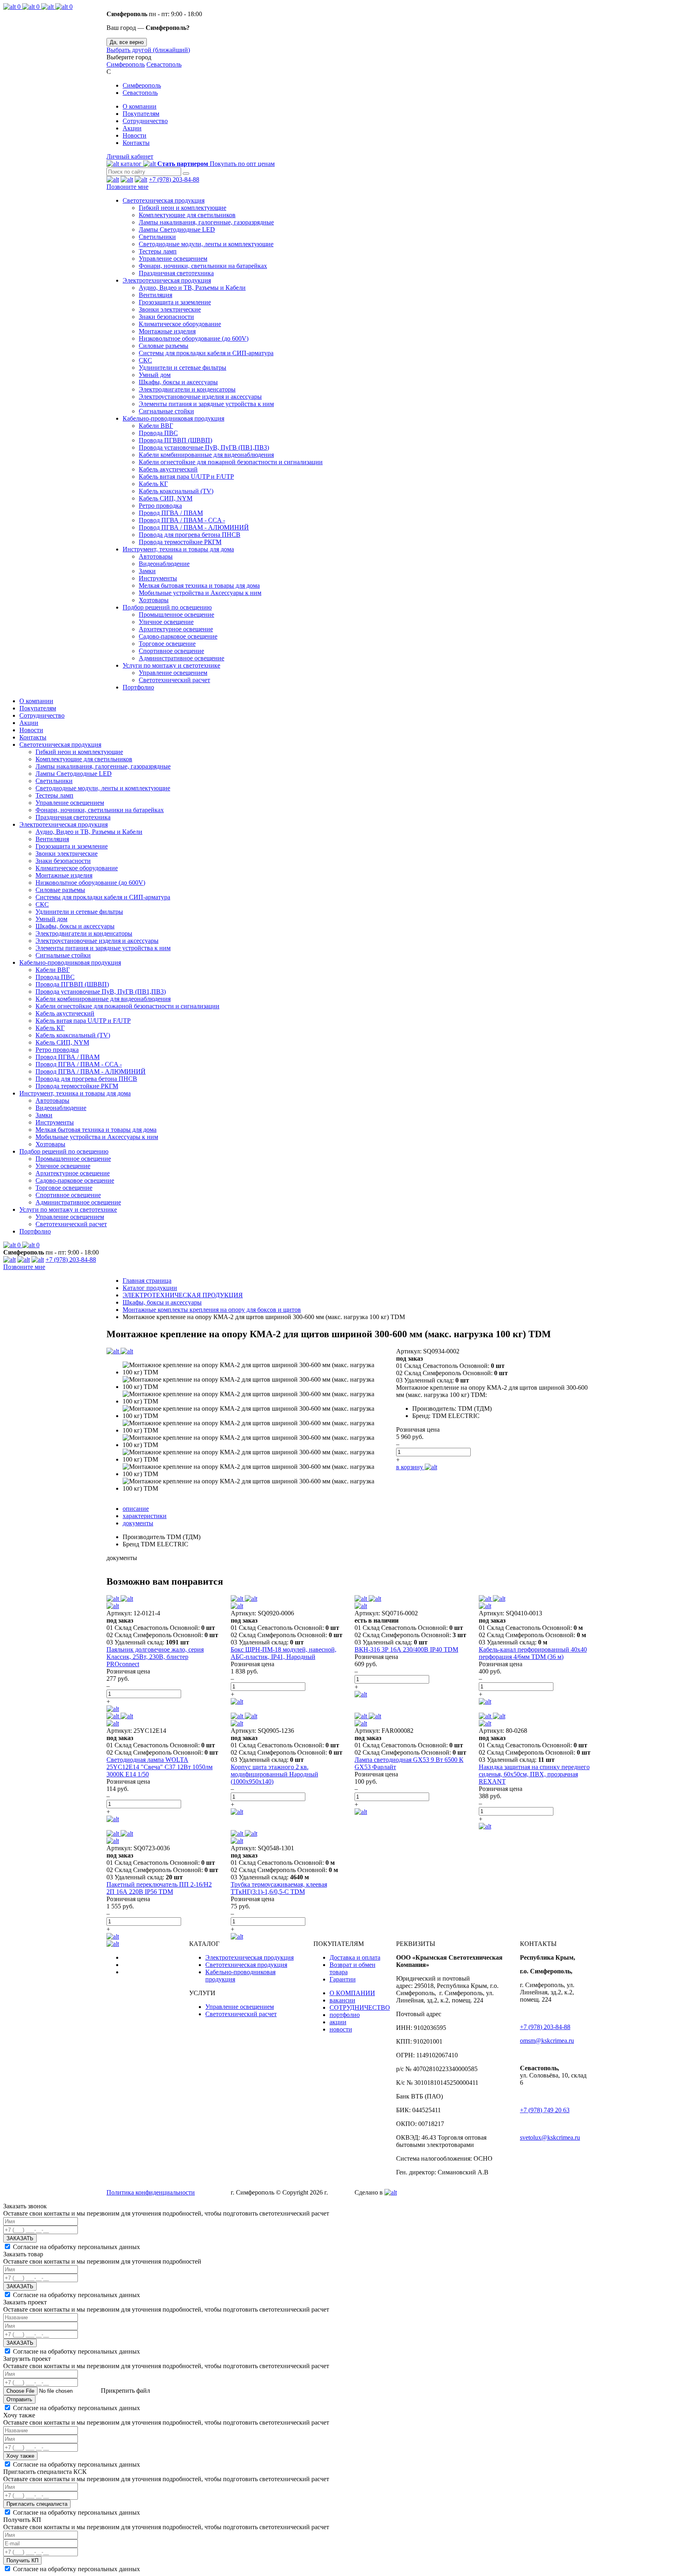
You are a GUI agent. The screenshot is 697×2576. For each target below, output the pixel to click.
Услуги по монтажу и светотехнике (171, 665)
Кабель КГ (153, 484)
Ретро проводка (160, 506)
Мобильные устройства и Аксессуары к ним (200, 593)
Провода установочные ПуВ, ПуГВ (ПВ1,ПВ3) (204, 447)
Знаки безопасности (166, 317)
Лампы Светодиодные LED (177, 229)
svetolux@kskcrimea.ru (550, 2137)
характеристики (145, 1516)
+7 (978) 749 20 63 (545, 2110)
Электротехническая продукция (167, 280)
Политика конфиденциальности (151, 2192)
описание (136, 1509)
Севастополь (164, 64)
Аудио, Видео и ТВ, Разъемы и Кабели (192, 288)
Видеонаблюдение (164, 564)
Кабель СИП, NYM (166, 498)
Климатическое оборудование (180, 324)
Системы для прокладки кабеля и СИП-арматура (206, 353)
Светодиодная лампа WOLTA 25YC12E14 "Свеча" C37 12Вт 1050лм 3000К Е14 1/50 (160, 1767)
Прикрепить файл (125, 2391)
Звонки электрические (170, 309)
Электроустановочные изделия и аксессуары (200, 397)
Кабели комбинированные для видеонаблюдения (206, 455)
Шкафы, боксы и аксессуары (178, 382)
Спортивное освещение (171, 651)
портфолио (345, 2015)
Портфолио (138, 687)
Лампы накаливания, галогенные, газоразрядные (206, 222)
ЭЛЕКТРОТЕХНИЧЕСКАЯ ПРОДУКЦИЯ (183, 1295)
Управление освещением (173, 259)
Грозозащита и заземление (175, 302)
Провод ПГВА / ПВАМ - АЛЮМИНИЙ (194, 527)
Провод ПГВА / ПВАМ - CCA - (182, 520)
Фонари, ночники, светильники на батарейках (203, 266)
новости (341, 2029)
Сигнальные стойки (166, 411)
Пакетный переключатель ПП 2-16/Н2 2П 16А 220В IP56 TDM (159, 1888)
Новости (135, 135)
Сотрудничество (145, 121)
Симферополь (126, 64)
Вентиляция (155, 295)
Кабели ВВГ (156, 426)
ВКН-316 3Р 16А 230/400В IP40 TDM (406, 1649)
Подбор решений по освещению (167, 607)
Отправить (19, 2399)
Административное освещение (182, 658)
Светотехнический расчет (174, 680)
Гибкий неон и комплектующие (183, 208)
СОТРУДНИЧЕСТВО (360, 2007)
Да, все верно (127, 42)
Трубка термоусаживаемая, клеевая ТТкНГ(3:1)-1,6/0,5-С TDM (279, 1888)
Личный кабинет (130, 156)
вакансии (342, 2000)
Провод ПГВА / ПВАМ (171, 513)
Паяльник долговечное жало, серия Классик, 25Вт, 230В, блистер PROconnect (155, 1657)
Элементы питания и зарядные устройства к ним (206, 404)
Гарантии (343, 1979)
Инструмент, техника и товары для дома (178, 549)
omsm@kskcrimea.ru (547, 2041)
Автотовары (156, 556)
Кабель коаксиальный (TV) (176, 491)
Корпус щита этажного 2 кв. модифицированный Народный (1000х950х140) (274, 1774)
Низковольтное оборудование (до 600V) (194, 338)
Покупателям (141, 114)
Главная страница (147, 1281)
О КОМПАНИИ (352, 1993)
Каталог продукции (150, 1288)
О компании (140, 106)
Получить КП (22, 2560)
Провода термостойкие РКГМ (180, 542)
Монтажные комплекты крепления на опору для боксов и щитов (212, 1310)
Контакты (136, 143)
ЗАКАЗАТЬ (20, 2238)
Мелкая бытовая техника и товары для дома (199, 585)
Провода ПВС (158, 433)
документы (138, 1523)
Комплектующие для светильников (187, 215)
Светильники (157, 237)
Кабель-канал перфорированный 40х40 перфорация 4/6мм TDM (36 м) (533, 1653)
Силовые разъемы (164, 346)
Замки (147, 571)
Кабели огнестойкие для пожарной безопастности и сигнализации (231, 462)
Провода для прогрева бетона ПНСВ (190, 535)
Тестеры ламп (158, 251)
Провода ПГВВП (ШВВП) (175, 440)
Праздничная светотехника (176, 273)
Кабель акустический (168, 469)
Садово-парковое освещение (178, 636)
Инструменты (158, 578)
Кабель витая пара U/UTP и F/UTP (186, 476)
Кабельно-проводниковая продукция (173, 418)
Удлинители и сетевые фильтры (183, 368)
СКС (145, 360)
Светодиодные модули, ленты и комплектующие (206, 244)
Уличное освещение (166, 622)
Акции (132, 128)
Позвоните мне (127, 187)
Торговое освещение (167, 644)
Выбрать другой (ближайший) (148, 50)
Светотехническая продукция (164, 200)
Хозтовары (154, 600)
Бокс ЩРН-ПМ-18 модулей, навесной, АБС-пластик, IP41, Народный (284, 1653)
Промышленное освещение (176, 615)
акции (338, 2022)
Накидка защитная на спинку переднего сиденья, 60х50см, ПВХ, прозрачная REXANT (534, 1774)
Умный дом (155, 375)
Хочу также (20, 2456)
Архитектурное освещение (176, 629)
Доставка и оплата (355, 1957)
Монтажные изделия (167, 331)
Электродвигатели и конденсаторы (187, 389)
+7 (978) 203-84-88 (174, 179)
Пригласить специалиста (37, 2504)
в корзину (410, 1467)
